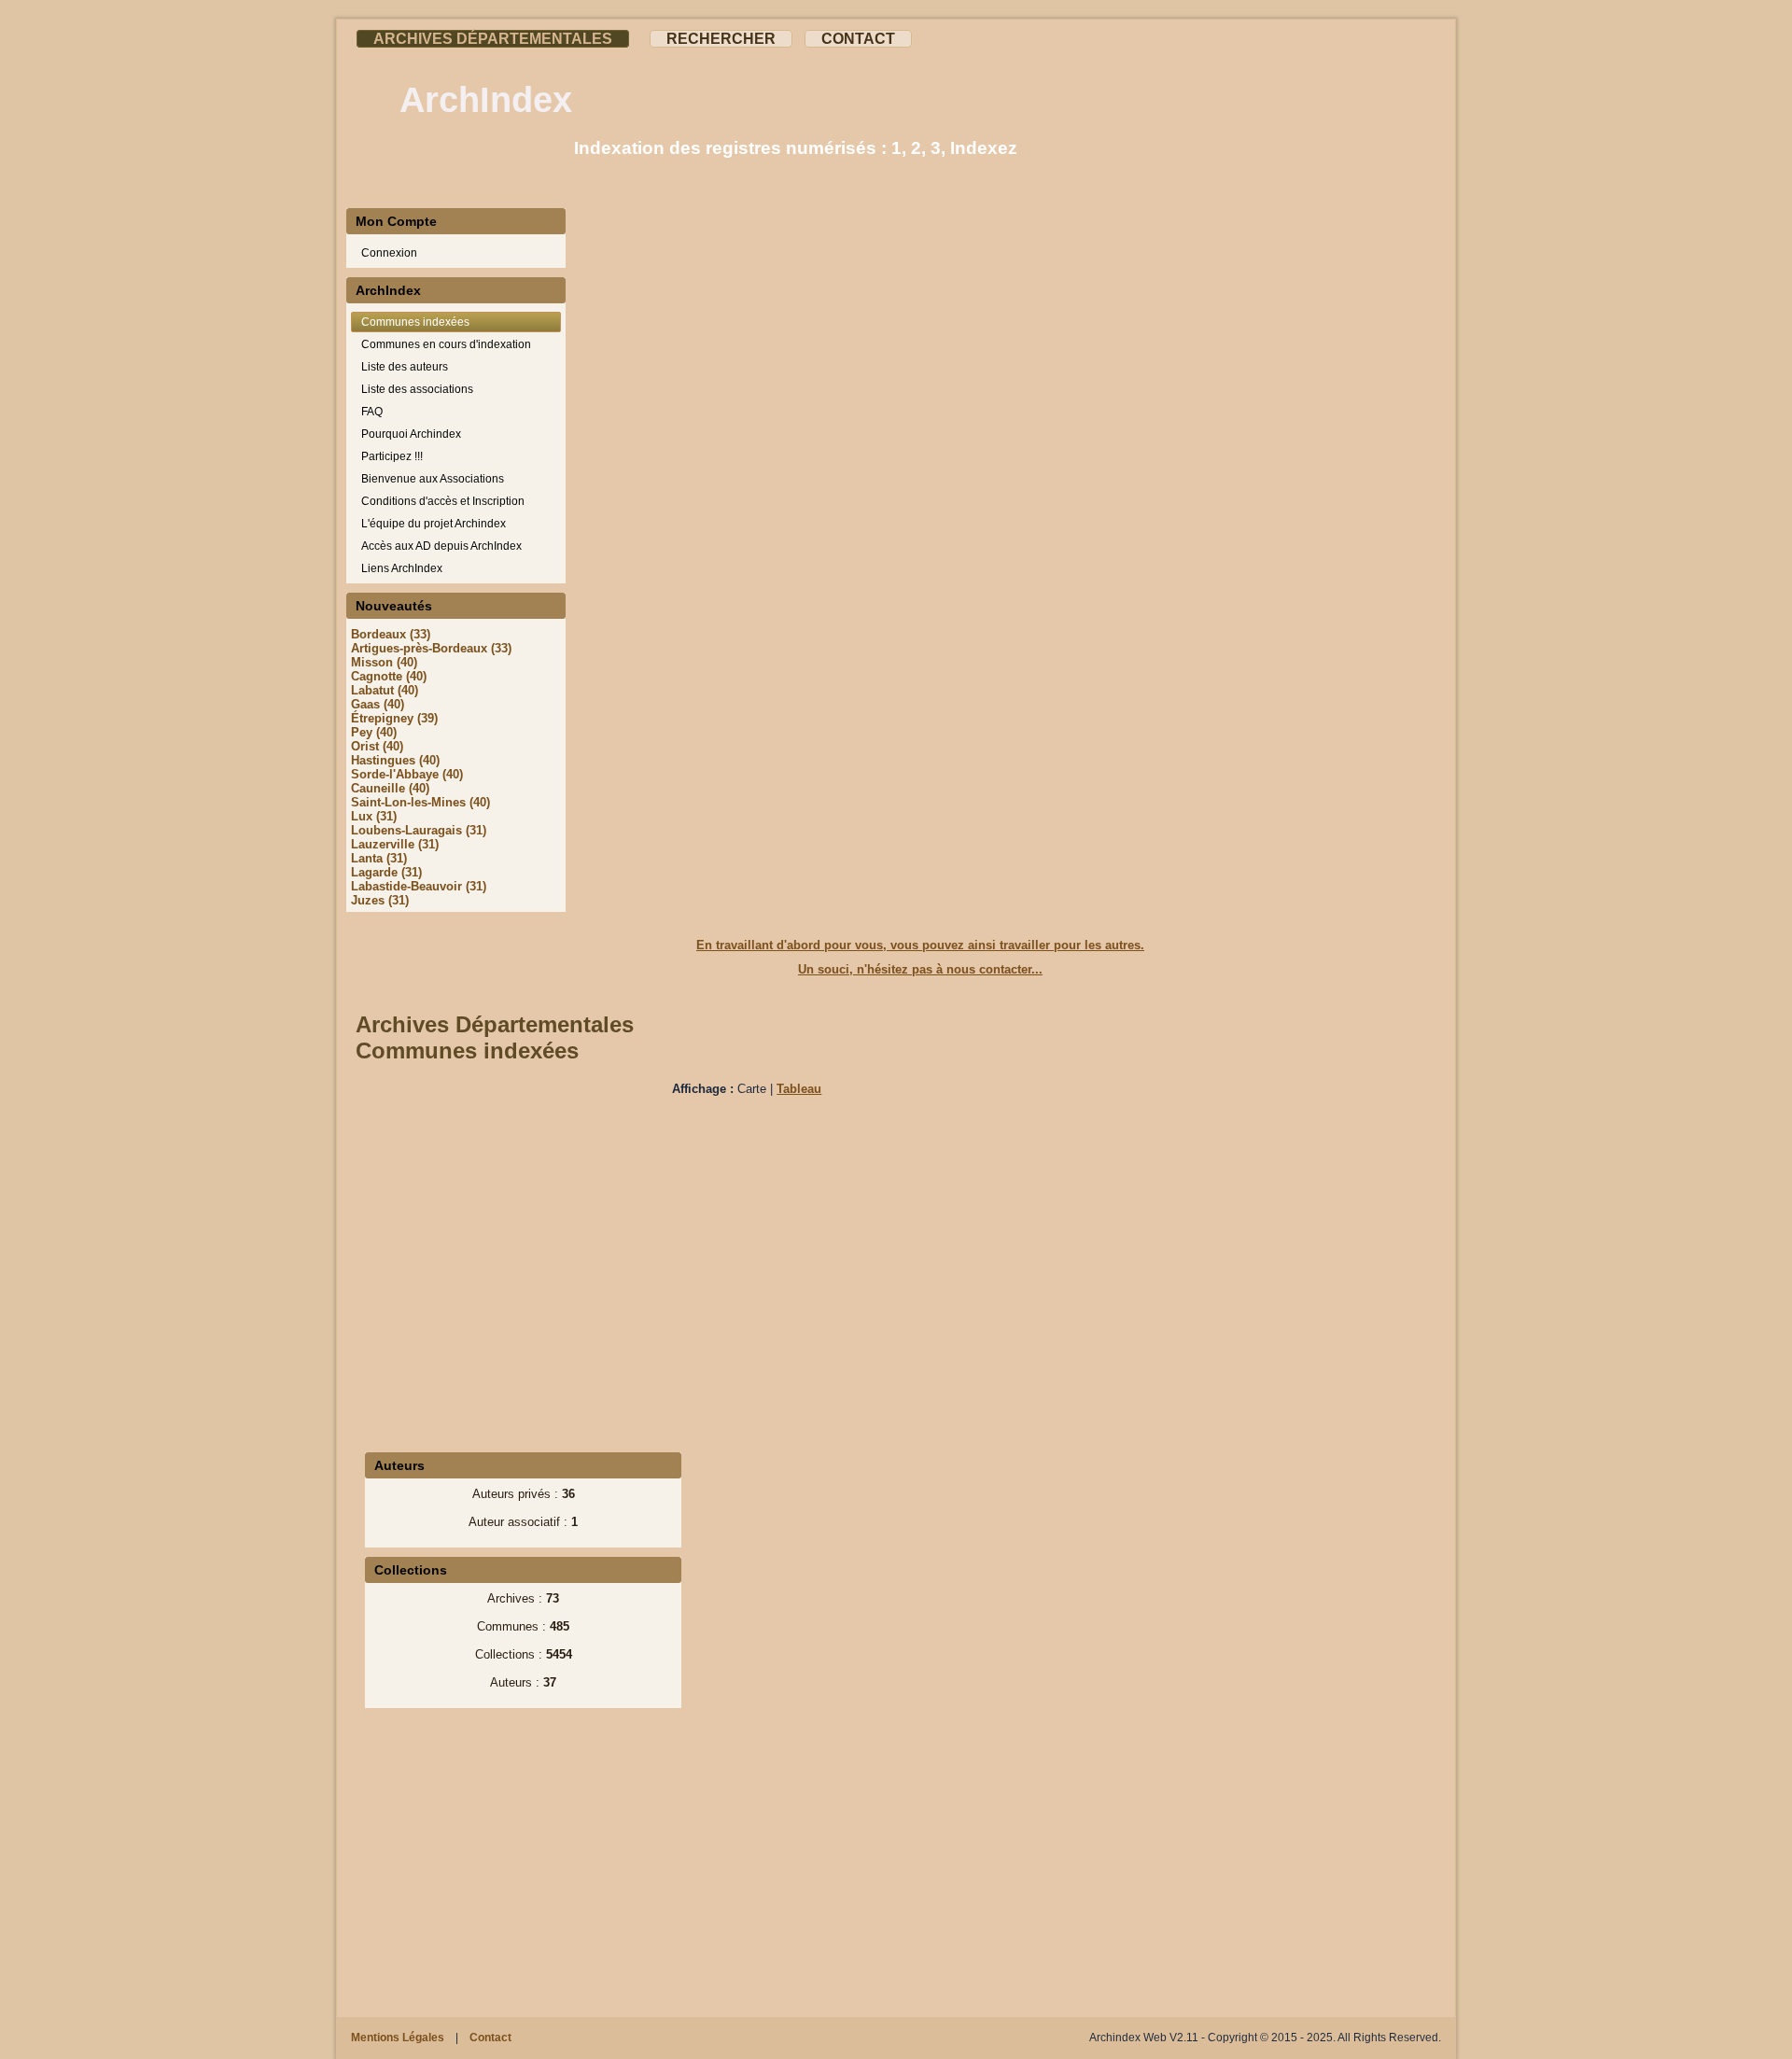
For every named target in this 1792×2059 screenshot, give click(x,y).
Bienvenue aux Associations (433, 479)
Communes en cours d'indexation (446, 344)
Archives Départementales (493, 39)
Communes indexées (415, 322)
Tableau (799, 1089)
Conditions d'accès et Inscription (443, 501)
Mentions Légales (398, 2038)
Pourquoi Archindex (411, 434)
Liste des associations (417, 389)
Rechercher (721, 39)
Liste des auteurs (405, 367)
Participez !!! (392, 456)
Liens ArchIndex (402, 568)
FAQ (372, 412)
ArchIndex (486, 100)
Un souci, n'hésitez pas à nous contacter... (920, 969)
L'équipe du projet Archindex (434, 524)
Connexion (389, 253)
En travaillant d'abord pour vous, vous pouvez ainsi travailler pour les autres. (920, 945)
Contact (858, 39)
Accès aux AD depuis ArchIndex (441, 546)
